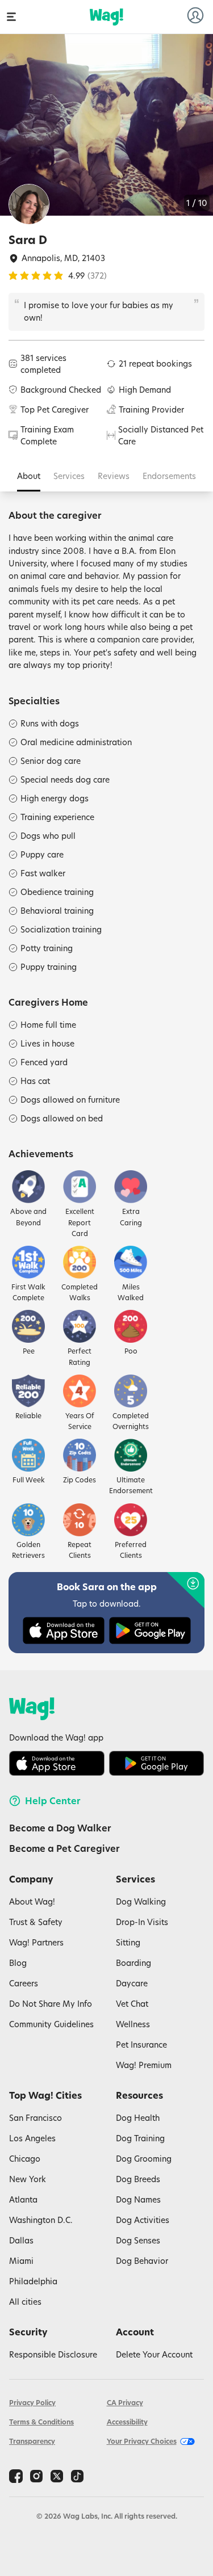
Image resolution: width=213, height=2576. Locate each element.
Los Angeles (32, 2138)
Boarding (133, 1963)
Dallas (21, 2240)
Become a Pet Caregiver (64, 1848)
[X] (57, 2476)
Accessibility (127, 2422)
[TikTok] (77, 2476)
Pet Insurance (141, 2045)
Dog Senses (138, 2240)
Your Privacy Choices (142, 2441)
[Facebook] (16, 2476)
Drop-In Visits (142, 1922)
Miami (21, 2261)
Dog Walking (141, 1901)
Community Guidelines (51, 2024)
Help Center (53, 1801)
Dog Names (138, 2199)
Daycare (132, 1983)
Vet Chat (132, 2004)
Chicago (25, 2159)
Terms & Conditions (41, 2422)
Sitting (128, 1942)
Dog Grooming (144, 2159)
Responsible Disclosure (53, 2354)
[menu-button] (11, 17)
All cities (25, 2302)
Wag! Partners (36, 1942)
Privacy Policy (32, 2403)
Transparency (32, 2441)
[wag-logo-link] (106, 17)
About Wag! (32, 1901)
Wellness (133, 2024)
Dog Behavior (142, 2261)
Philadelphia (33, 2281)
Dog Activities (143, 2220)
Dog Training (140, 2138)
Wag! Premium (144, 2065)
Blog (18, 1963)
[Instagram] (36, 2476)
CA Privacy (125, 2403)
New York (28, 2179)
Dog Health (138, 2118)
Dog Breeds (138, 2179)
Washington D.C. (41, 2220)
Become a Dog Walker (60, 1828)
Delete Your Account (154, 2354)
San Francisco (35, 2118)
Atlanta (23, 2199)
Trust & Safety (36, 1922)
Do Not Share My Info (51, 2004)
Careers (24, 1983)
